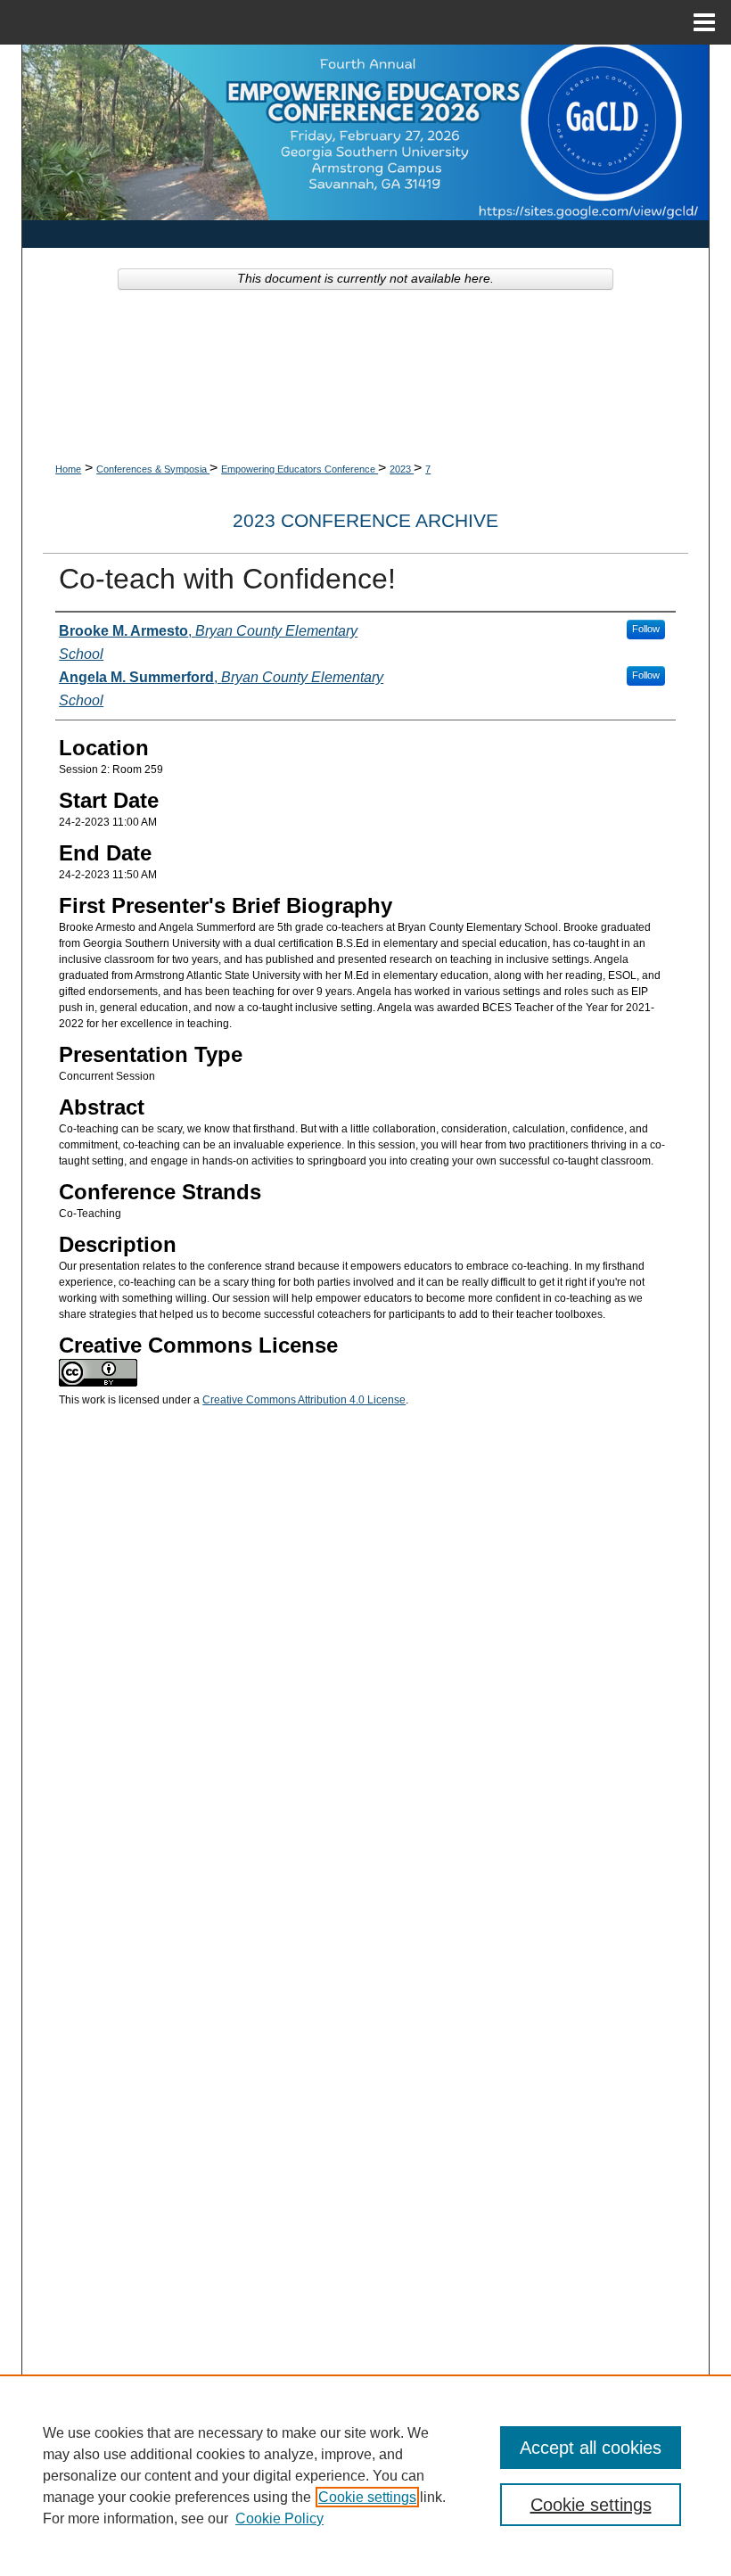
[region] (365, 2475)
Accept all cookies (591, 2448)
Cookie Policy (279, 2518)
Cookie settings (367, 2497)
